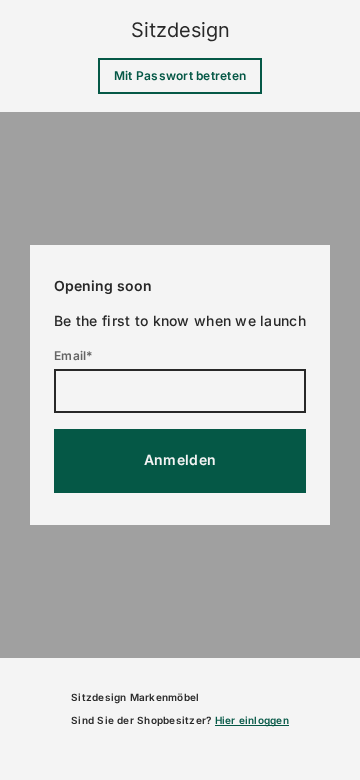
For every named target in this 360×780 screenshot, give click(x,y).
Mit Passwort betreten (180, 75)
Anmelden (180, 459)
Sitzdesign (180, 30)
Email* (73, 355)
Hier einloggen (252, 720)
